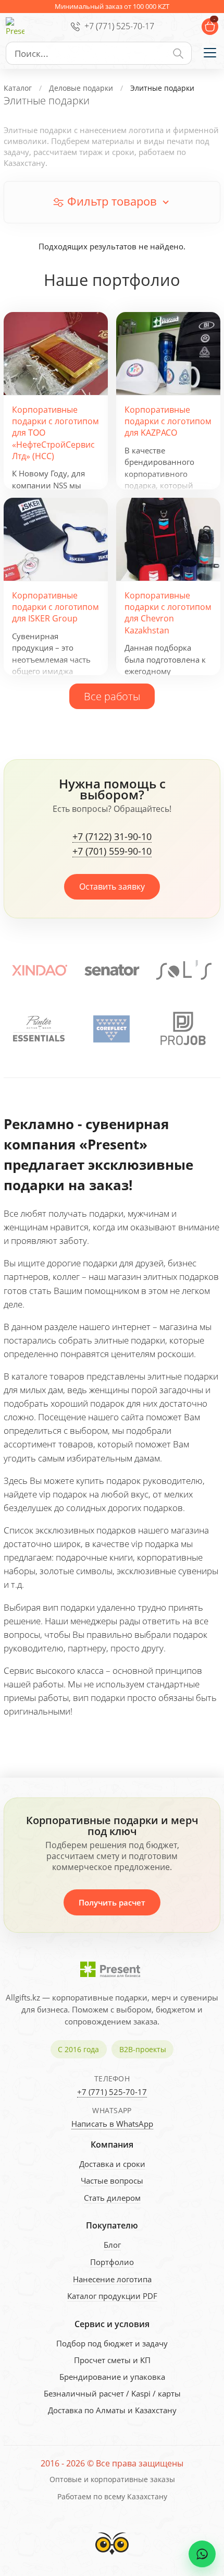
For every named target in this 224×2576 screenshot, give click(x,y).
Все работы (112, 696)
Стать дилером (112, 2198)
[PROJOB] (183, 1029)
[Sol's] (184, 970)
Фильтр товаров (112, 201)
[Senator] (112, 970)
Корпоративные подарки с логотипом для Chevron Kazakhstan (168, 613)
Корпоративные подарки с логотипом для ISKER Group (55, 607)
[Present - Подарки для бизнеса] (15, 27)
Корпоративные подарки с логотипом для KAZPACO (168, 421)
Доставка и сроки (112, 2164)
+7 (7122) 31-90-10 (112, 837)
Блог (112, 2245)
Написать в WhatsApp (112, 2124)
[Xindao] (40, 970)
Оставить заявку (112, 886)
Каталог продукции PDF (112, 2296)
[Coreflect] (111, 1029)
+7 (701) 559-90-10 (112, 852)
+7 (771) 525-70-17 (119, 26)
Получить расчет (112, 1902)
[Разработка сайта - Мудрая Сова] (112, 2557)
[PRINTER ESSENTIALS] (39, 1029)
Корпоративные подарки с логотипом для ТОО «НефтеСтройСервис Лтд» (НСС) (55, 433)
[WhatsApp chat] (202, 2554)
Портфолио (112, 2262)
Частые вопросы (112, 2180)
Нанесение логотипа (112, 2279)
